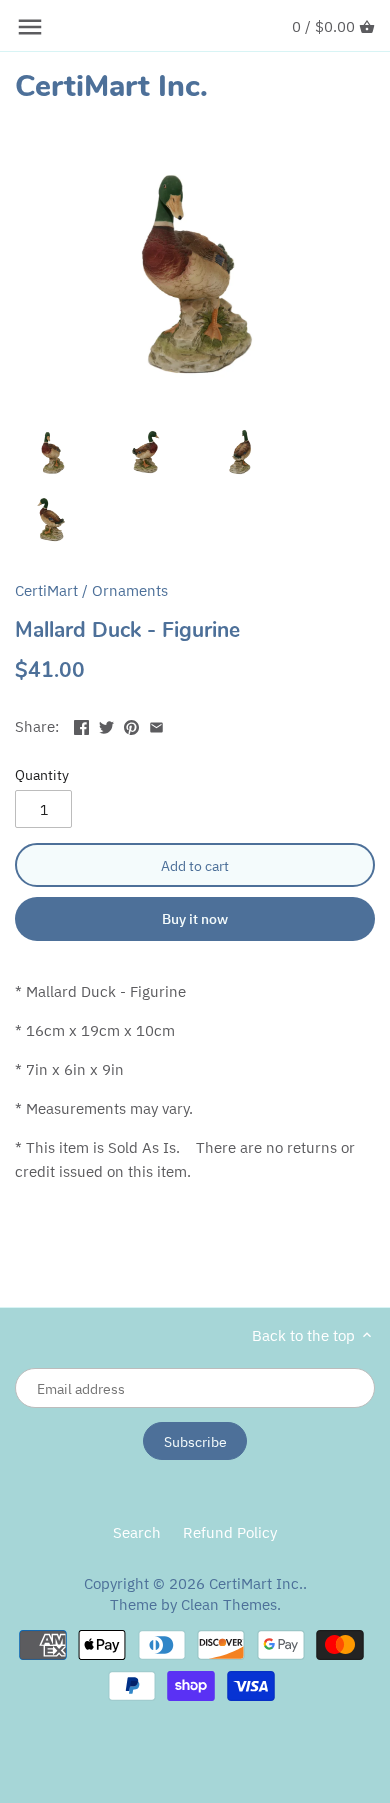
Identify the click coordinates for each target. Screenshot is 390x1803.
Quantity (42, 775)
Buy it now (195, 918)
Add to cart (195, 865)
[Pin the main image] (131, 724)
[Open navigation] (30, 27)
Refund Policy (230, 1532)
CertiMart (46, 590)
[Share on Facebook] (81, 724)
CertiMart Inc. (111, 87)
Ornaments (130, 590)
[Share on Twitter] (106, 724)
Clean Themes (229, 1604)
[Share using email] (156, 724)
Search (137, 1532)
